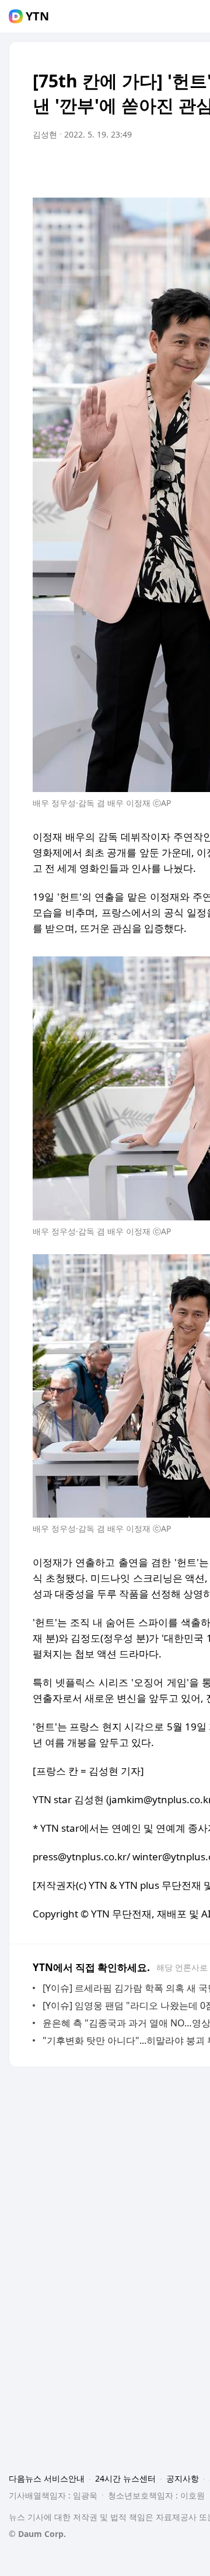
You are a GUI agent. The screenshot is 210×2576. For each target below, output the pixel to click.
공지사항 (183, 2478)
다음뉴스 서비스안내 (47, 2478)
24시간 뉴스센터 (125, 2478)
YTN (37, 16)
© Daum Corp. (37, 2534)
